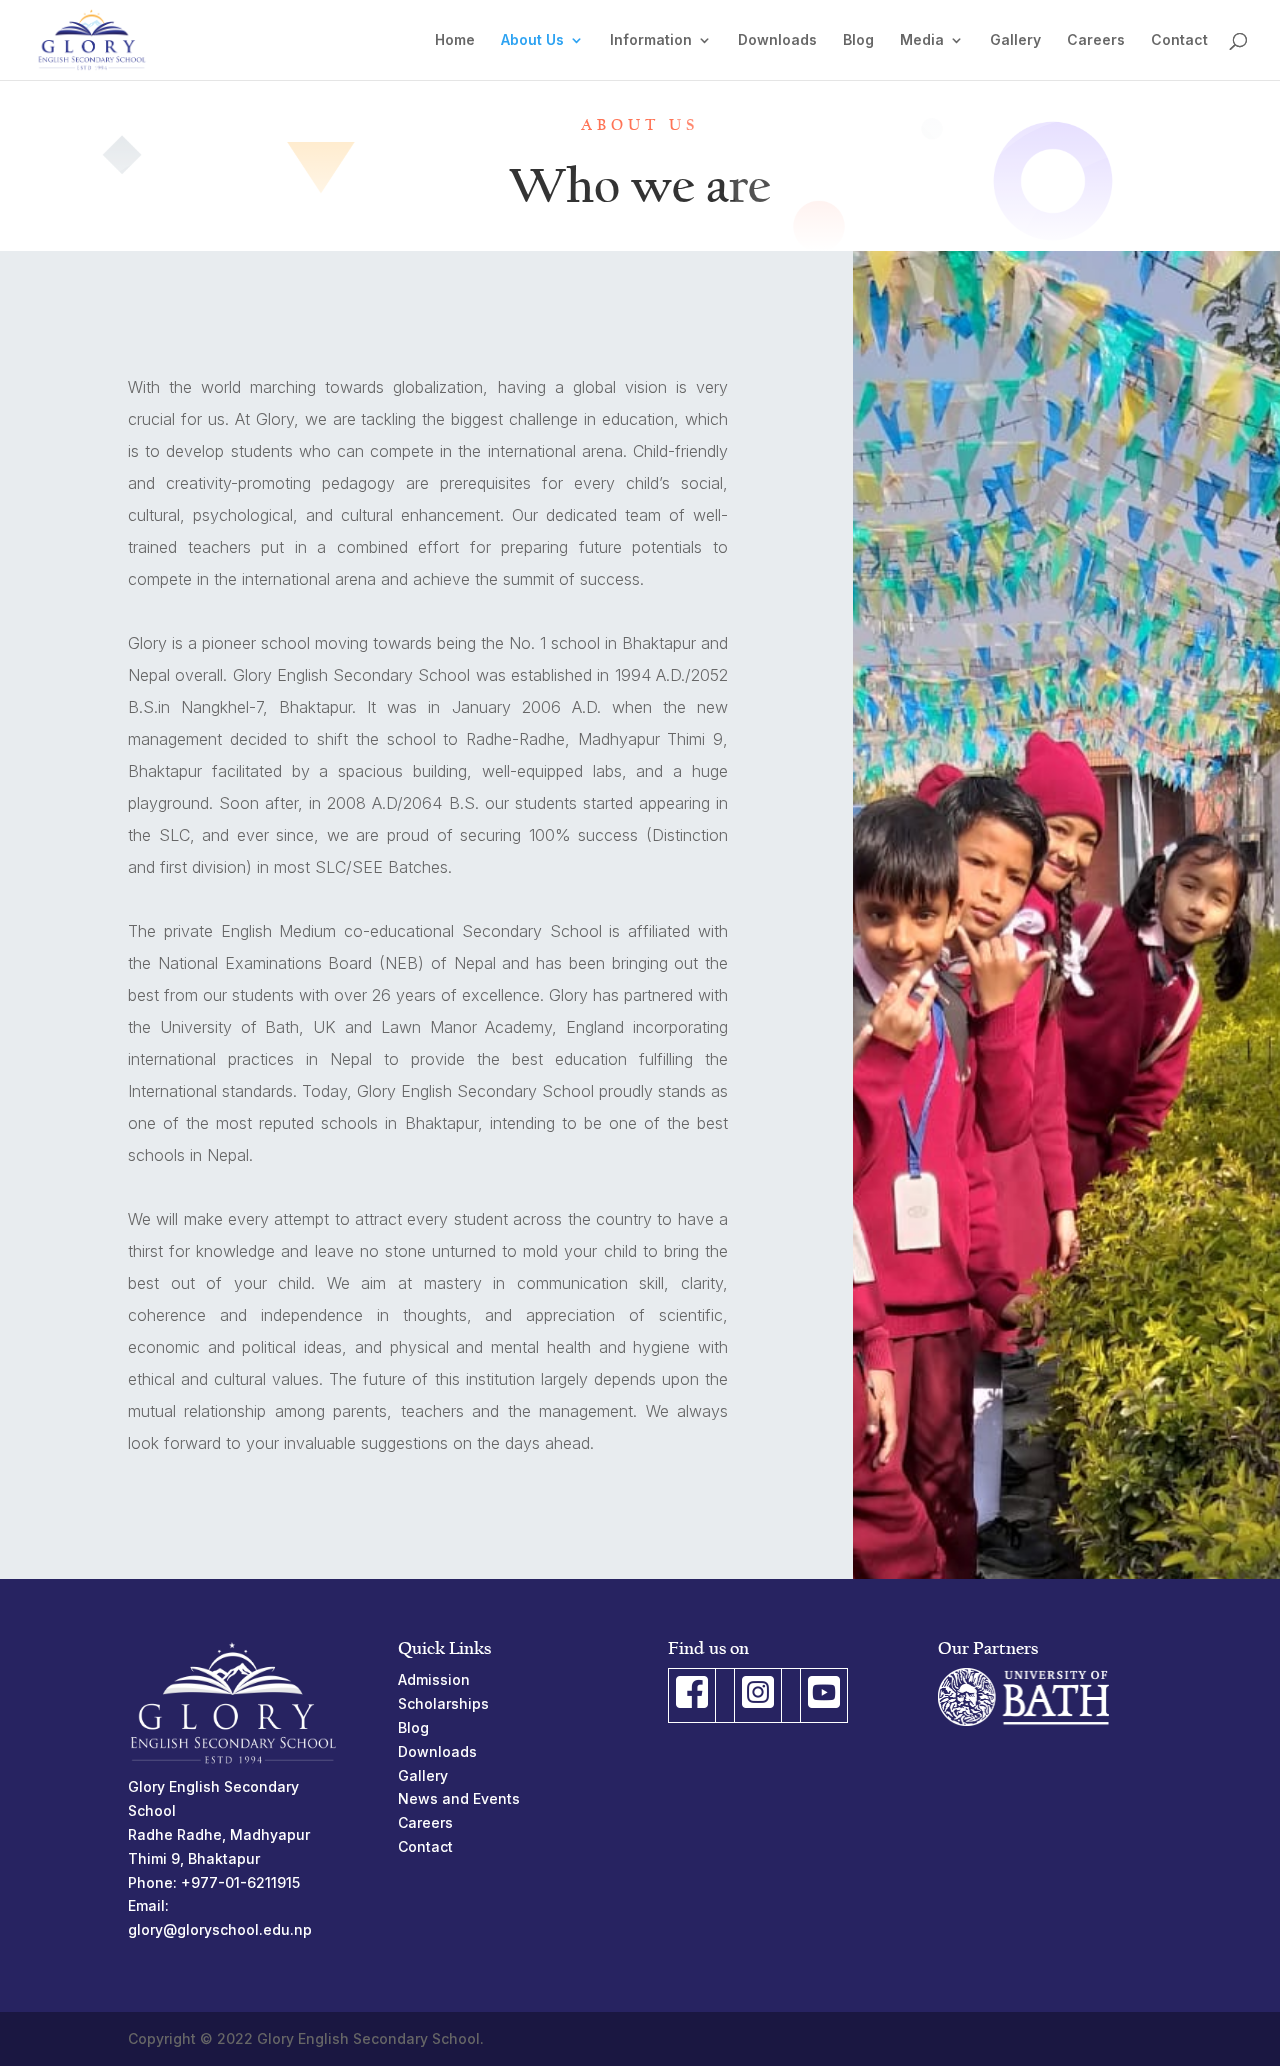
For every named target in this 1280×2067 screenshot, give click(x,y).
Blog (858, 40)
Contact (1179, 40)
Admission (434, 1679)
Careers (1096, 40)
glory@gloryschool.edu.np (220, 1929)
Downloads (777, 40)
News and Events (459, 1798)
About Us (532, 40)
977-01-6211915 (245, 1882)
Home (455, 40)
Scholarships (443, 1703)
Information (651, 40)
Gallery (1015, 40)
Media (922, 40)
